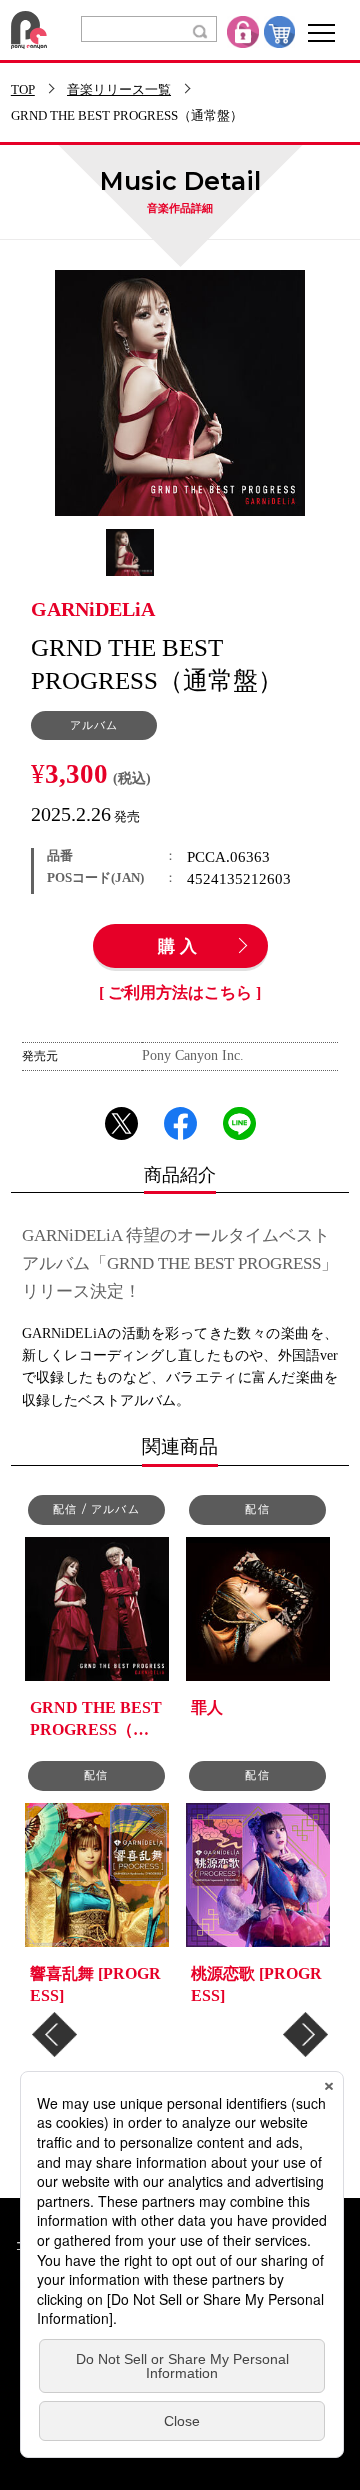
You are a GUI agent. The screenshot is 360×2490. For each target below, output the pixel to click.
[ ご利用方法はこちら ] (180, 993)
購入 (180, 947)
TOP (23, 90)
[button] (54, 2034)
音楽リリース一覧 (119, 90)
